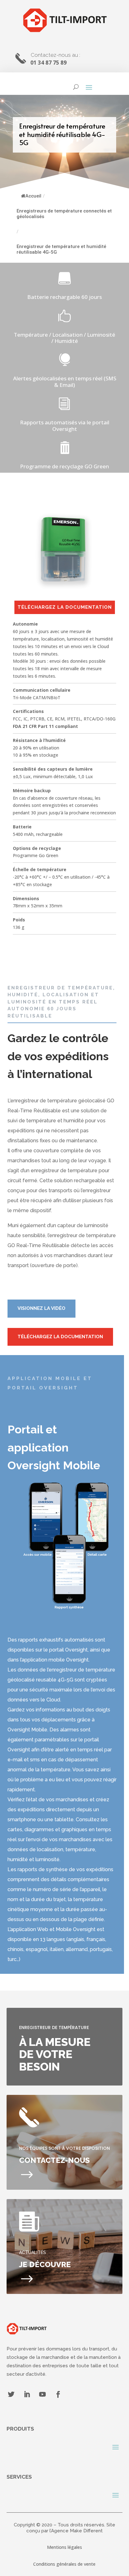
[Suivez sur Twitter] (11, 2394)
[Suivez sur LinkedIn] (27, 2394)
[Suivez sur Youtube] (43, 2394)
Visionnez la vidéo (41, 1308)
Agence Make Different (77, 2531)
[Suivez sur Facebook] (58, 2394)
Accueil (33, 196)
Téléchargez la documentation (65, 607)
